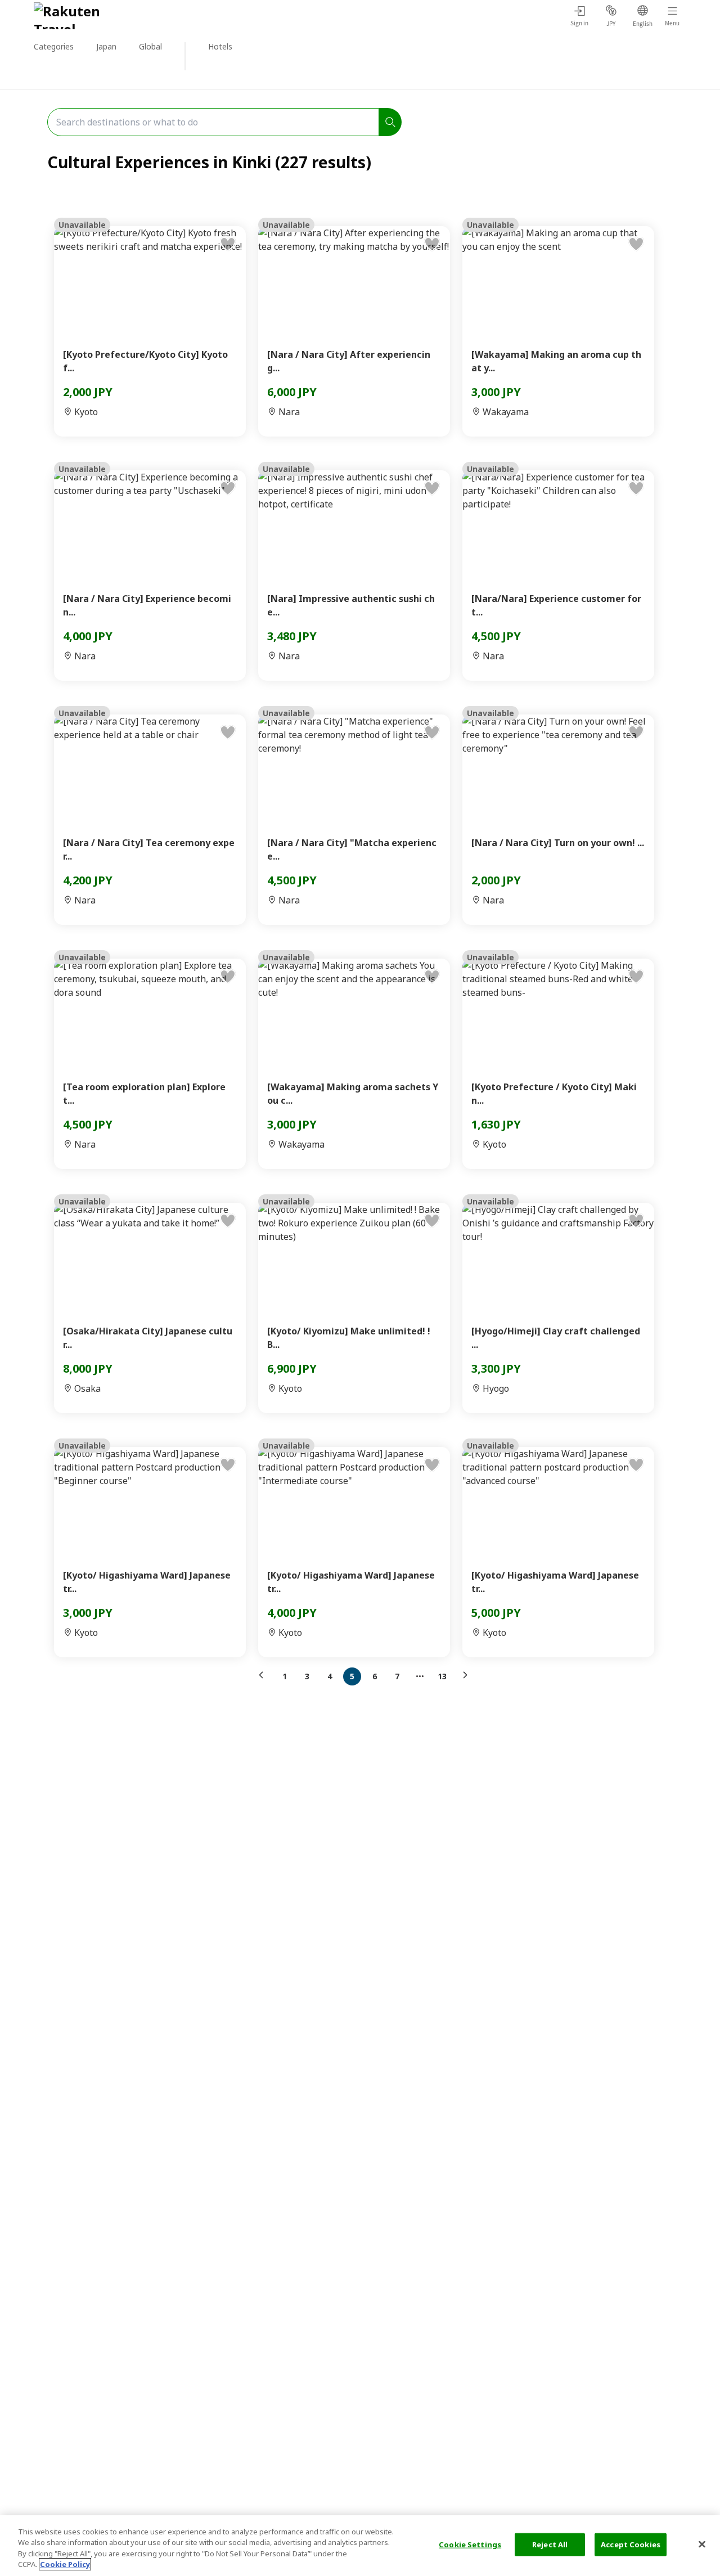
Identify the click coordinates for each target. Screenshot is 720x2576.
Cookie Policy (65, 2564)
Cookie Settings (470, 2544)
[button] (264, 1675)
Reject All (550, 2544)
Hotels (220, 46)
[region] (360, 2546)
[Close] (702, 2544)
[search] (390, 122)
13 (442, 1676)
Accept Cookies (631, 2544)
